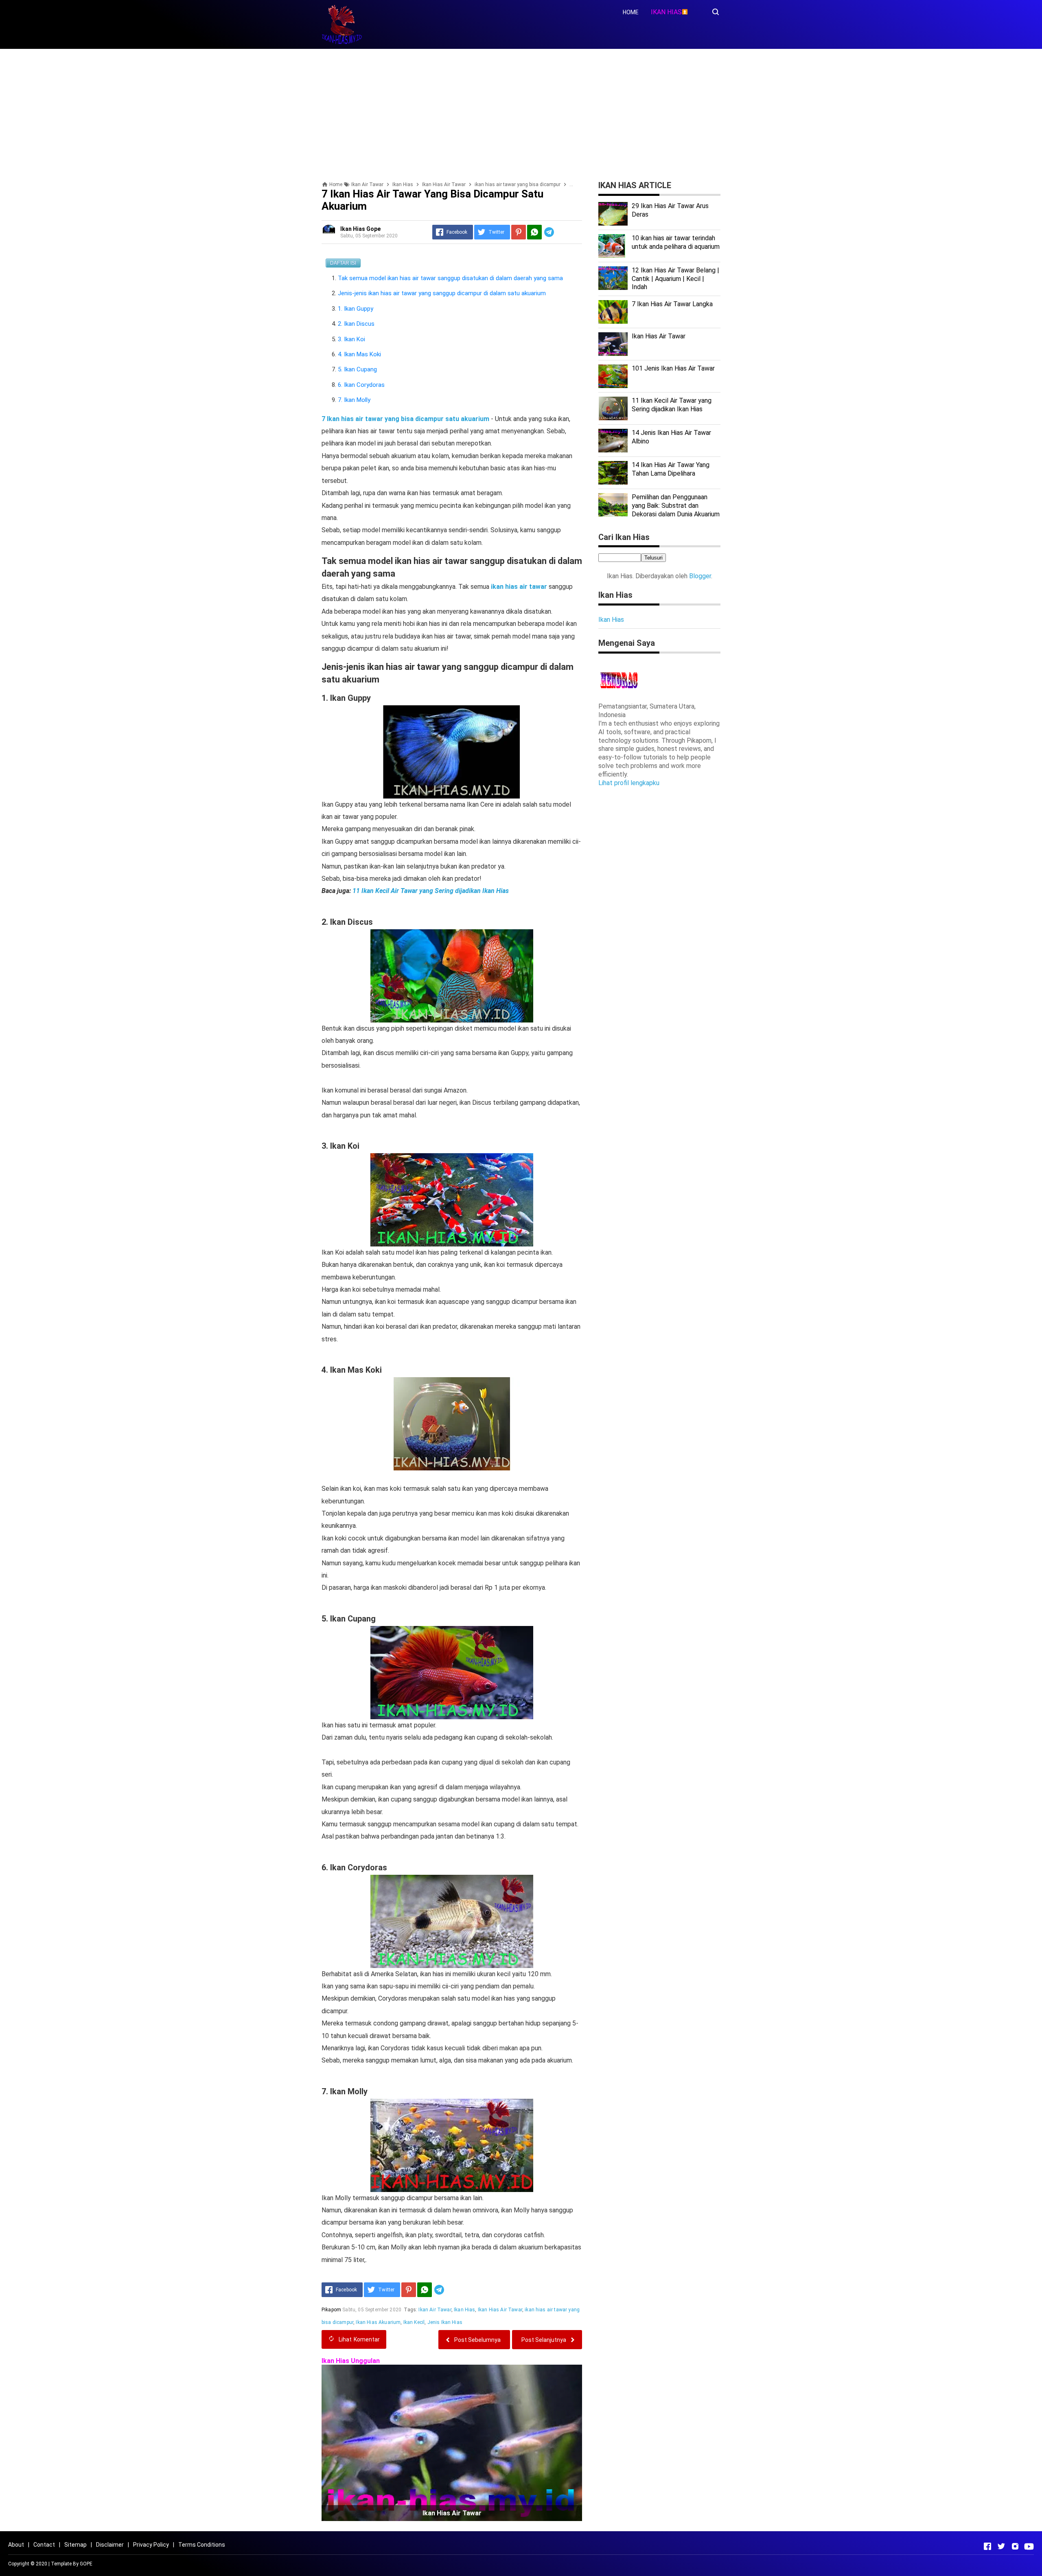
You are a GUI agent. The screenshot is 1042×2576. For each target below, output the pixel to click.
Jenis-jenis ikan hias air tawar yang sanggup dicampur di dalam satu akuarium (443, 293)
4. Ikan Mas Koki (359, 354)
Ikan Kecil (414, 2322)
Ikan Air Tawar (435, 2310)
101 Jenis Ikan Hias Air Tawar (673, 368)
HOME (631, 12)
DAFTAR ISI (343, 263)
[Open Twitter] (1001, 2546)
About (16, 2545)
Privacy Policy (151, 2545)
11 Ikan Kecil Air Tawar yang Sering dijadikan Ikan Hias (431, 891)
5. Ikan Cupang (357, 369)
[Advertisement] (521, 112)
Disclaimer (110, 2545)
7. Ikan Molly (354, 400)
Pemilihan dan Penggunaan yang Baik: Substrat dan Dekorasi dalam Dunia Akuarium (676, 506)
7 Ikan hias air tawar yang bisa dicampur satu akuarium (406, 419)
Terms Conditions (202, 2545)
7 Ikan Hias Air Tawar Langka (672, 304)
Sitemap (76, 2545)
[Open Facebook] (987, 2546)
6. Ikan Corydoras (361, 385)
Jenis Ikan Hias (445, 2322)
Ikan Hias (464, 2310)
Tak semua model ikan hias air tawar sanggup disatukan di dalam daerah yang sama (450, 278)
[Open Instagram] (1015, 2546)
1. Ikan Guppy (356, 309)
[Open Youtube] (1029, 2546)
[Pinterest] (519, 232)
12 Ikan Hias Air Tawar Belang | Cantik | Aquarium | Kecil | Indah (675, 279)
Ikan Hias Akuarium (378, 2322)
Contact (44, 2545)
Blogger (700, 576)
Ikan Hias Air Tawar (500, 2310)
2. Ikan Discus (356, 324)
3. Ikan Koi (351, 339)
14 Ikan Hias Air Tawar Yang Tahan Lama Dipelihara (671, 469)
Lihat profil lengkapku (629, 783)
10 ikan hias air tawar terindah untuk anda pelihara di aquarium (676, 242)
